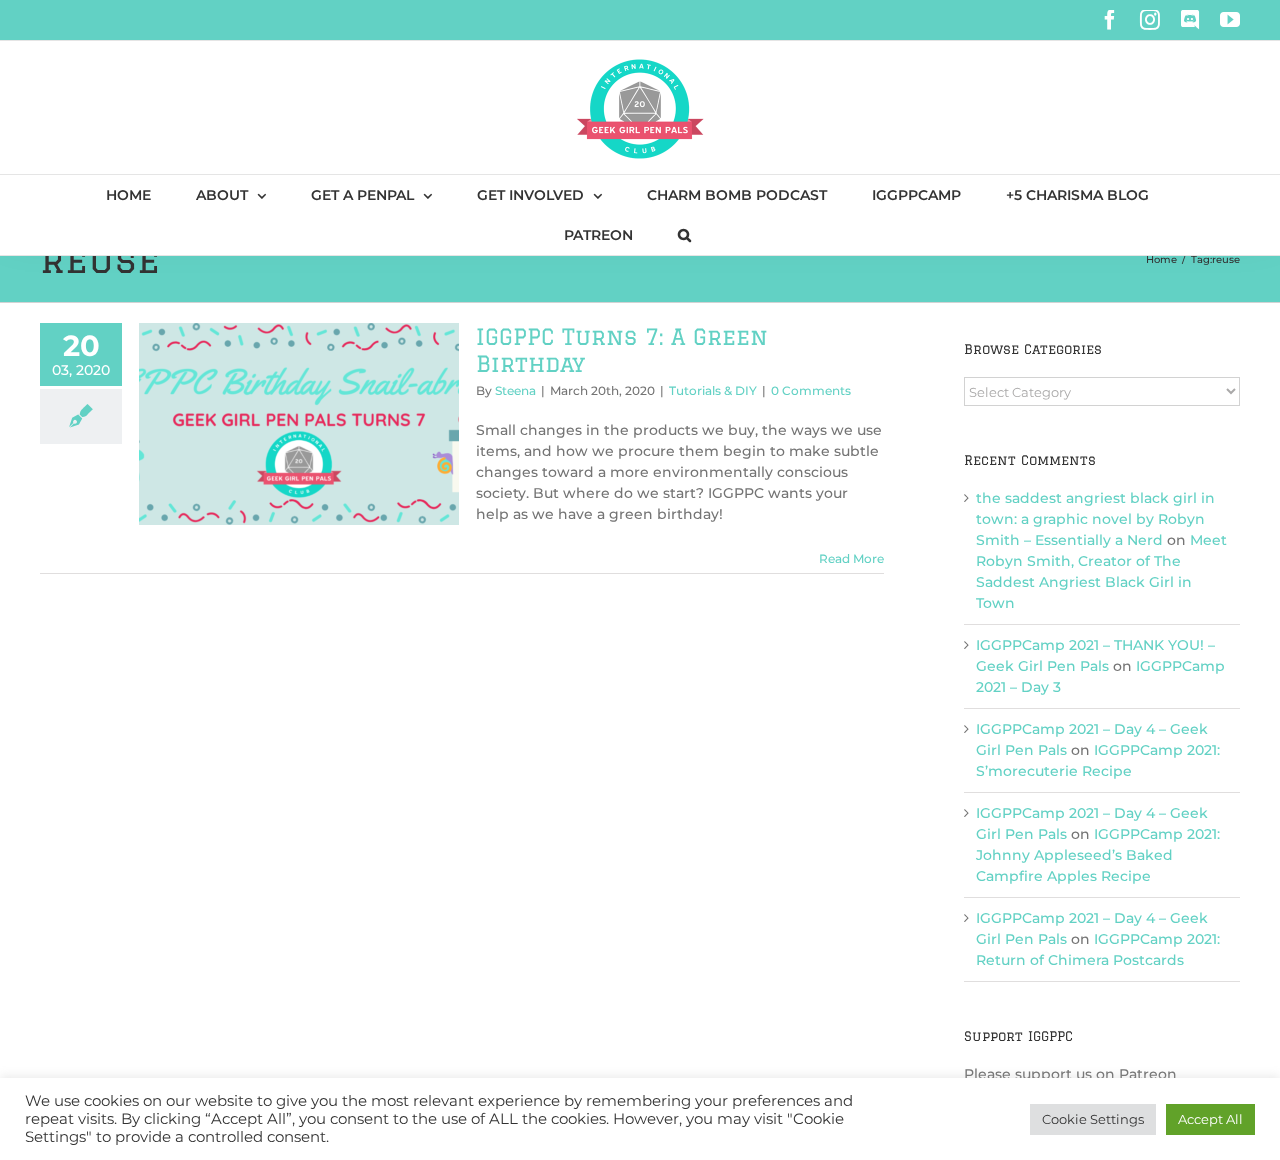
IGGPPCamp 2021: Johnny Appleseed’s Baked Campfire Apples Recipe (1098, 855)
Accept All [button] (1210, 1119)
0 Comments (811, 390)
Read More (851, 558)
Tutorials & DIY (713, 390)
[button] (684, 235)
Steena (515, 390)
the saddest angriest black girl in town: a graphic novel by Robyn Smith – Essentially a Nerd (1095, 519)
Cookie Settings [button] (1093, 1119)
